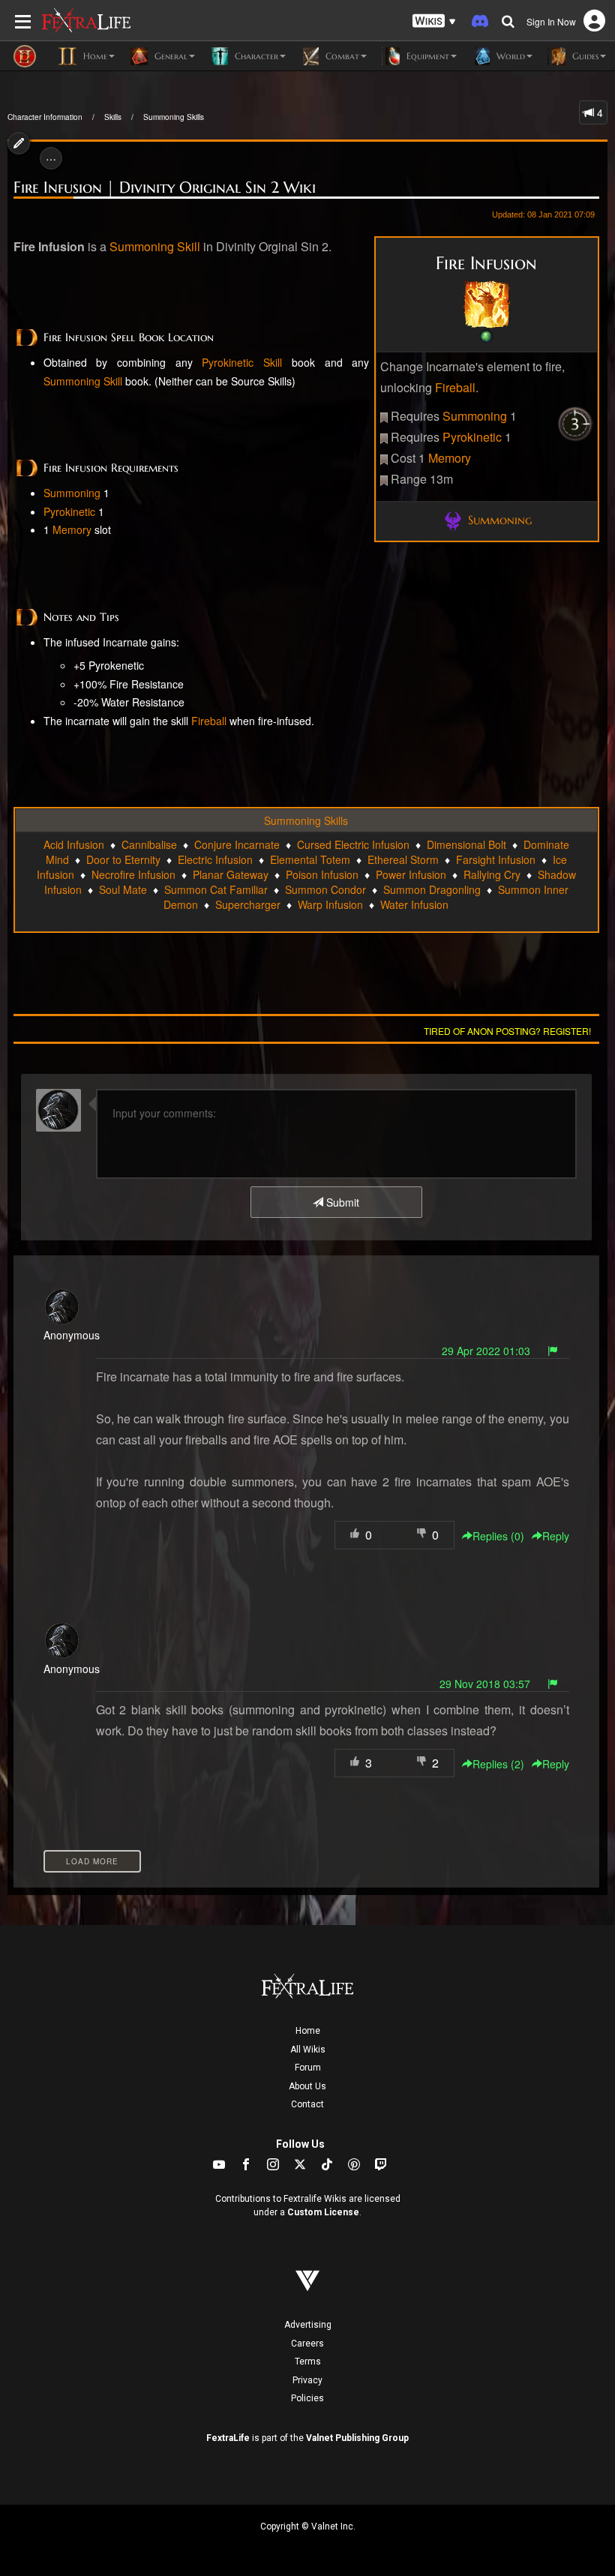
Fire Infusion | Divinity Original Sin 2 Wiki (165, 187)
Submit (341, 1202)
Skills (113, 117)
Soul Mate (123, 889)
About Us (307, 2086)
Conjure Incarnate (237, 844)
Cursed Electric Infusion (353, 844)
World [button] (509, 56)
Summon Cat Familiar (216, 889)
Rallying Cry (492, 874)
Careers (307, 2344)
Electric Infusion (215, 859)
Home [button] (94, 56)
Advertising (308, 2325)
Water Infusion (414, 904)
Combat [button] (341, 56)
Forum (308, 2068)
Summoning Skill (155, 246)
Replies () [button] (498, 1536)
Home (308, 2031)
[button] (434, 21)
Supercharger (248, 904)
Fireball (455, 387)
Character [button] (255, 56)
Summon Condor (325, 889)
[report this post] (553, 1351)
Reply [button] (556, 1536)
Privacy (307, 2380)
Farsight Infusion (496, 859)
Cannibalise (149, 844)
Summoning (475, 416)
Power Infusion (411, 874)
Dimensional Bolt (466, 844)
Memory (450, 458)
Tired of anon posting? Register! (507, 1031)
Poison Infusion (322, 874)
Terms (308, 2362)
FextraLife (228, 2438)
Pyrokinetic (472, 437)
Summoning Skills (174, 117)
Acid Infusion (74, 844)
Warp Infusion (330, 904)
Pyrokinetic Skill (242, 362)
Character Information (45, 117)
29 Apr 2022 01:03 (486, 1351)
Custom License (323, 2212)
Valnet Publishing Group (357, 2438)
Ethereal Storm (403, 859)
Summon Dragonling (432, 889)
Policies (307, 2398)
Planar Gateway (231, 874)
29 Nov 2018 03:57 (485, 1684)
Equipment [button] (426, 56)
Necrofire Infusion (133, 874)
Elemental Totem (310, 859)
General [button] (169, 56)
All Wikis (308, 2050)
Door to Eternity (123, 859)
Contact (307, 2104)
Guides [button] (584, 56)
